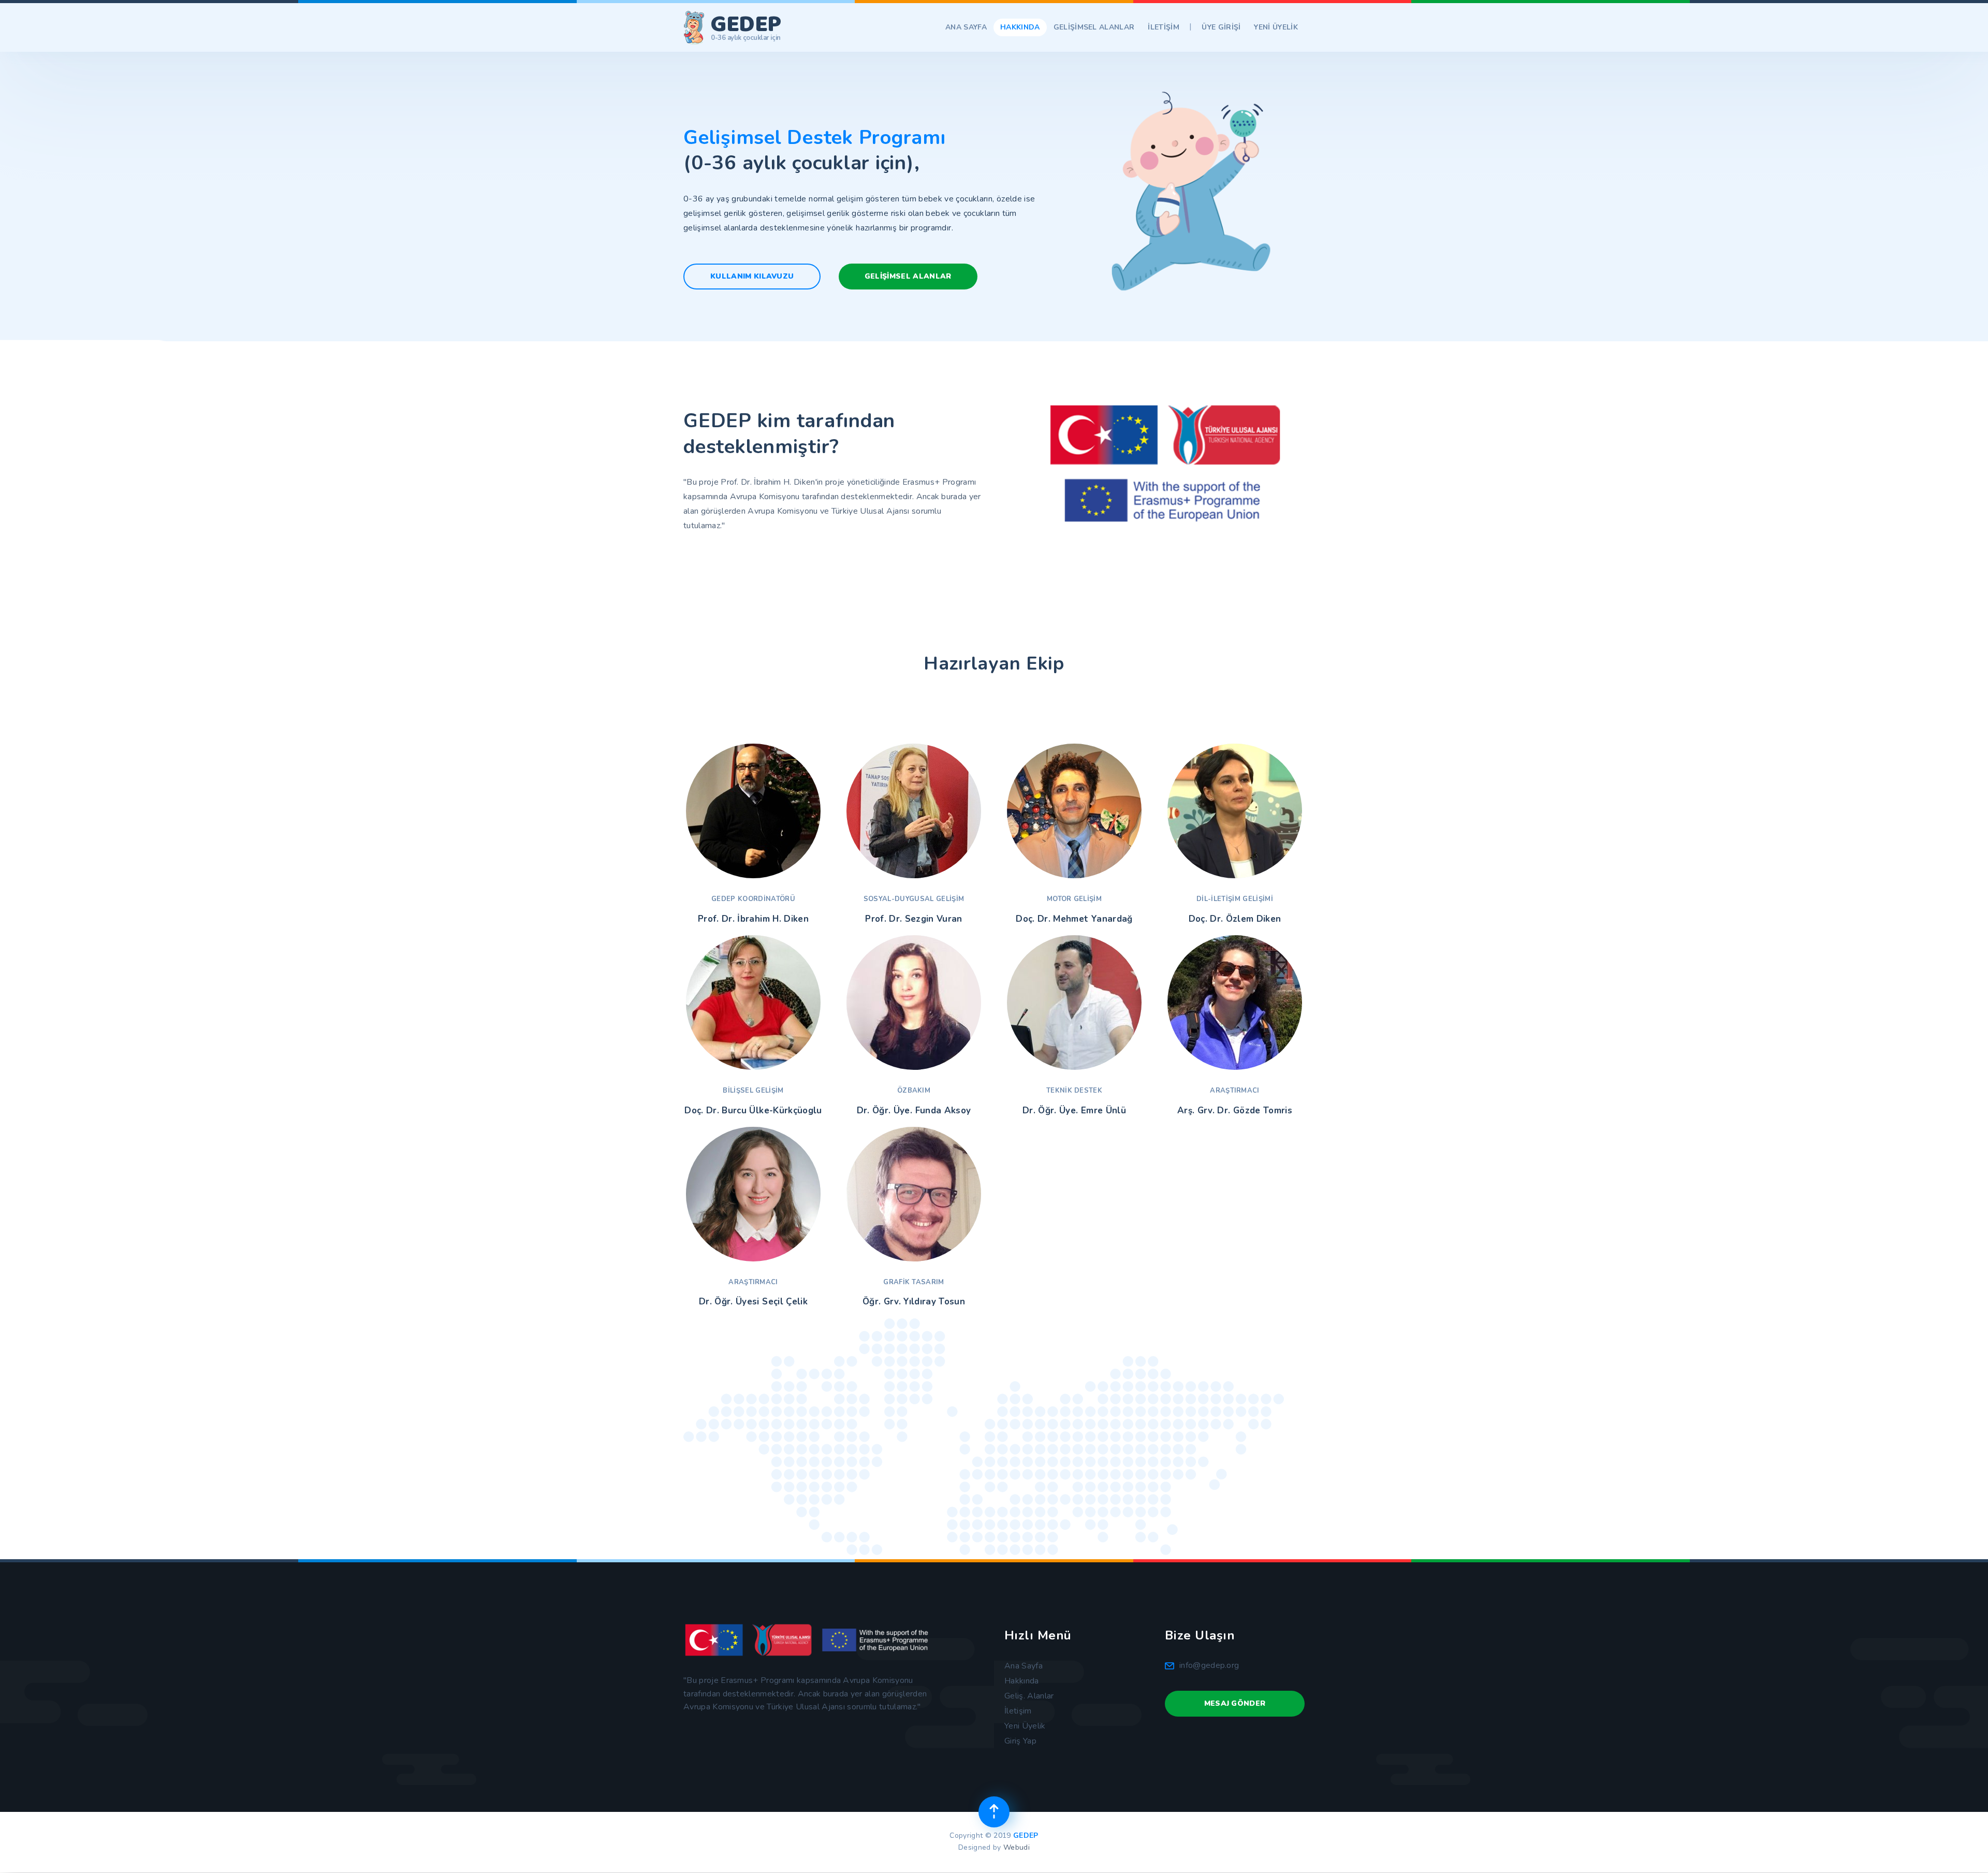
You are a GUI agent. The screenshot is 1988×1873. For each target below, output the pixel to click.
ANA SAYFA (966, 27)
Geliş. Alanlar (1029, 1696)
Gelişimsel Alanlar (908, 276)
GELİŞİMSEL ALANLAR (1094, 27)
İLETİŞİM (1164, 27)
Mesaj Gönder (1235, 1703)
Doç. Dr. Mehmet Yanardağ (1074, 919)
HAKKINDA (1020, 27)
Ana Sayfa (1024, 1666)
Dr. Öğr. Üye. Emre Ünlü (1074, 1111)
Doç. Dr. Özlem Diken (1235, 919)
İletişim (1018, 1711)
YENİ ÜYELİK (1276, 27)
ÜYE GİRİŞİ (1221, 27)
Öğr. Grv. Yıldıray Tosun (914, 1302)
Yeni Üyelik (1025, 1726)
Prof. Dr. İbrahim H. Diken (753, 919)
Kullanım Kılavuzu (752, 276)
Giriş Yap (1020, 1741)
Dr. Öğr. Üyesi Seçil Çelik (753, 1302)
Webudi (1017, 1847)
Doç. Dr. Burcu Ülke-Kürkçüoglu (753, 1111)
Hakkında (1022, 1681)
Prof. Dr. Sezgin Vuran (913, 919)
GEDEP (1026, 1835)
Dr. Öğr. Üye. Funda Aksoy (914, 1111)
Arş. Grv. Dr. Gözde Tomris (1235, 1111)
